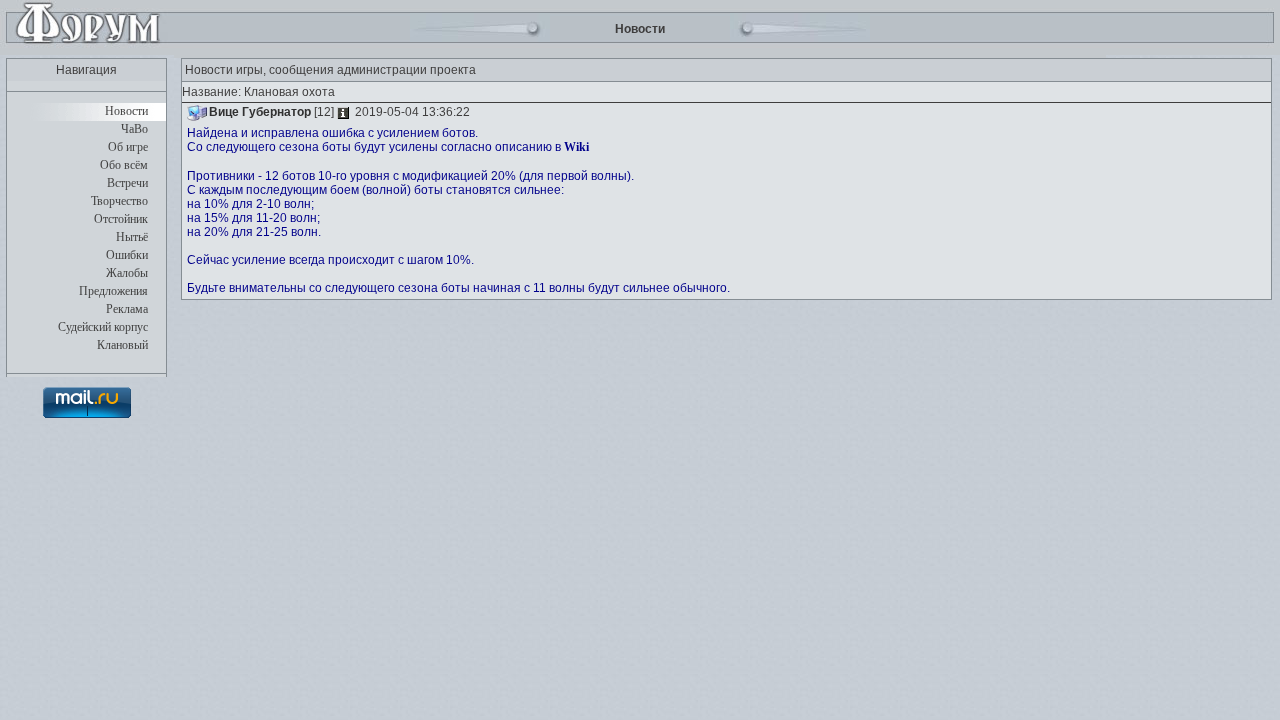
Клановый (122, 345)
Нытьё (132, 237)
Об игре (128, 147)
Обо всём (124, 165)
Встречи (127, 183)
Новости (126, 111)
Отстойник (121, 219)
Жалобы (127, 273)
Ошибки (127, 255)
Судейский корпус (103, 327)
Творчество (119, 201)
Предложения (113, 291)
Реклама (127, 309)
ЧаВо (134, 129)
